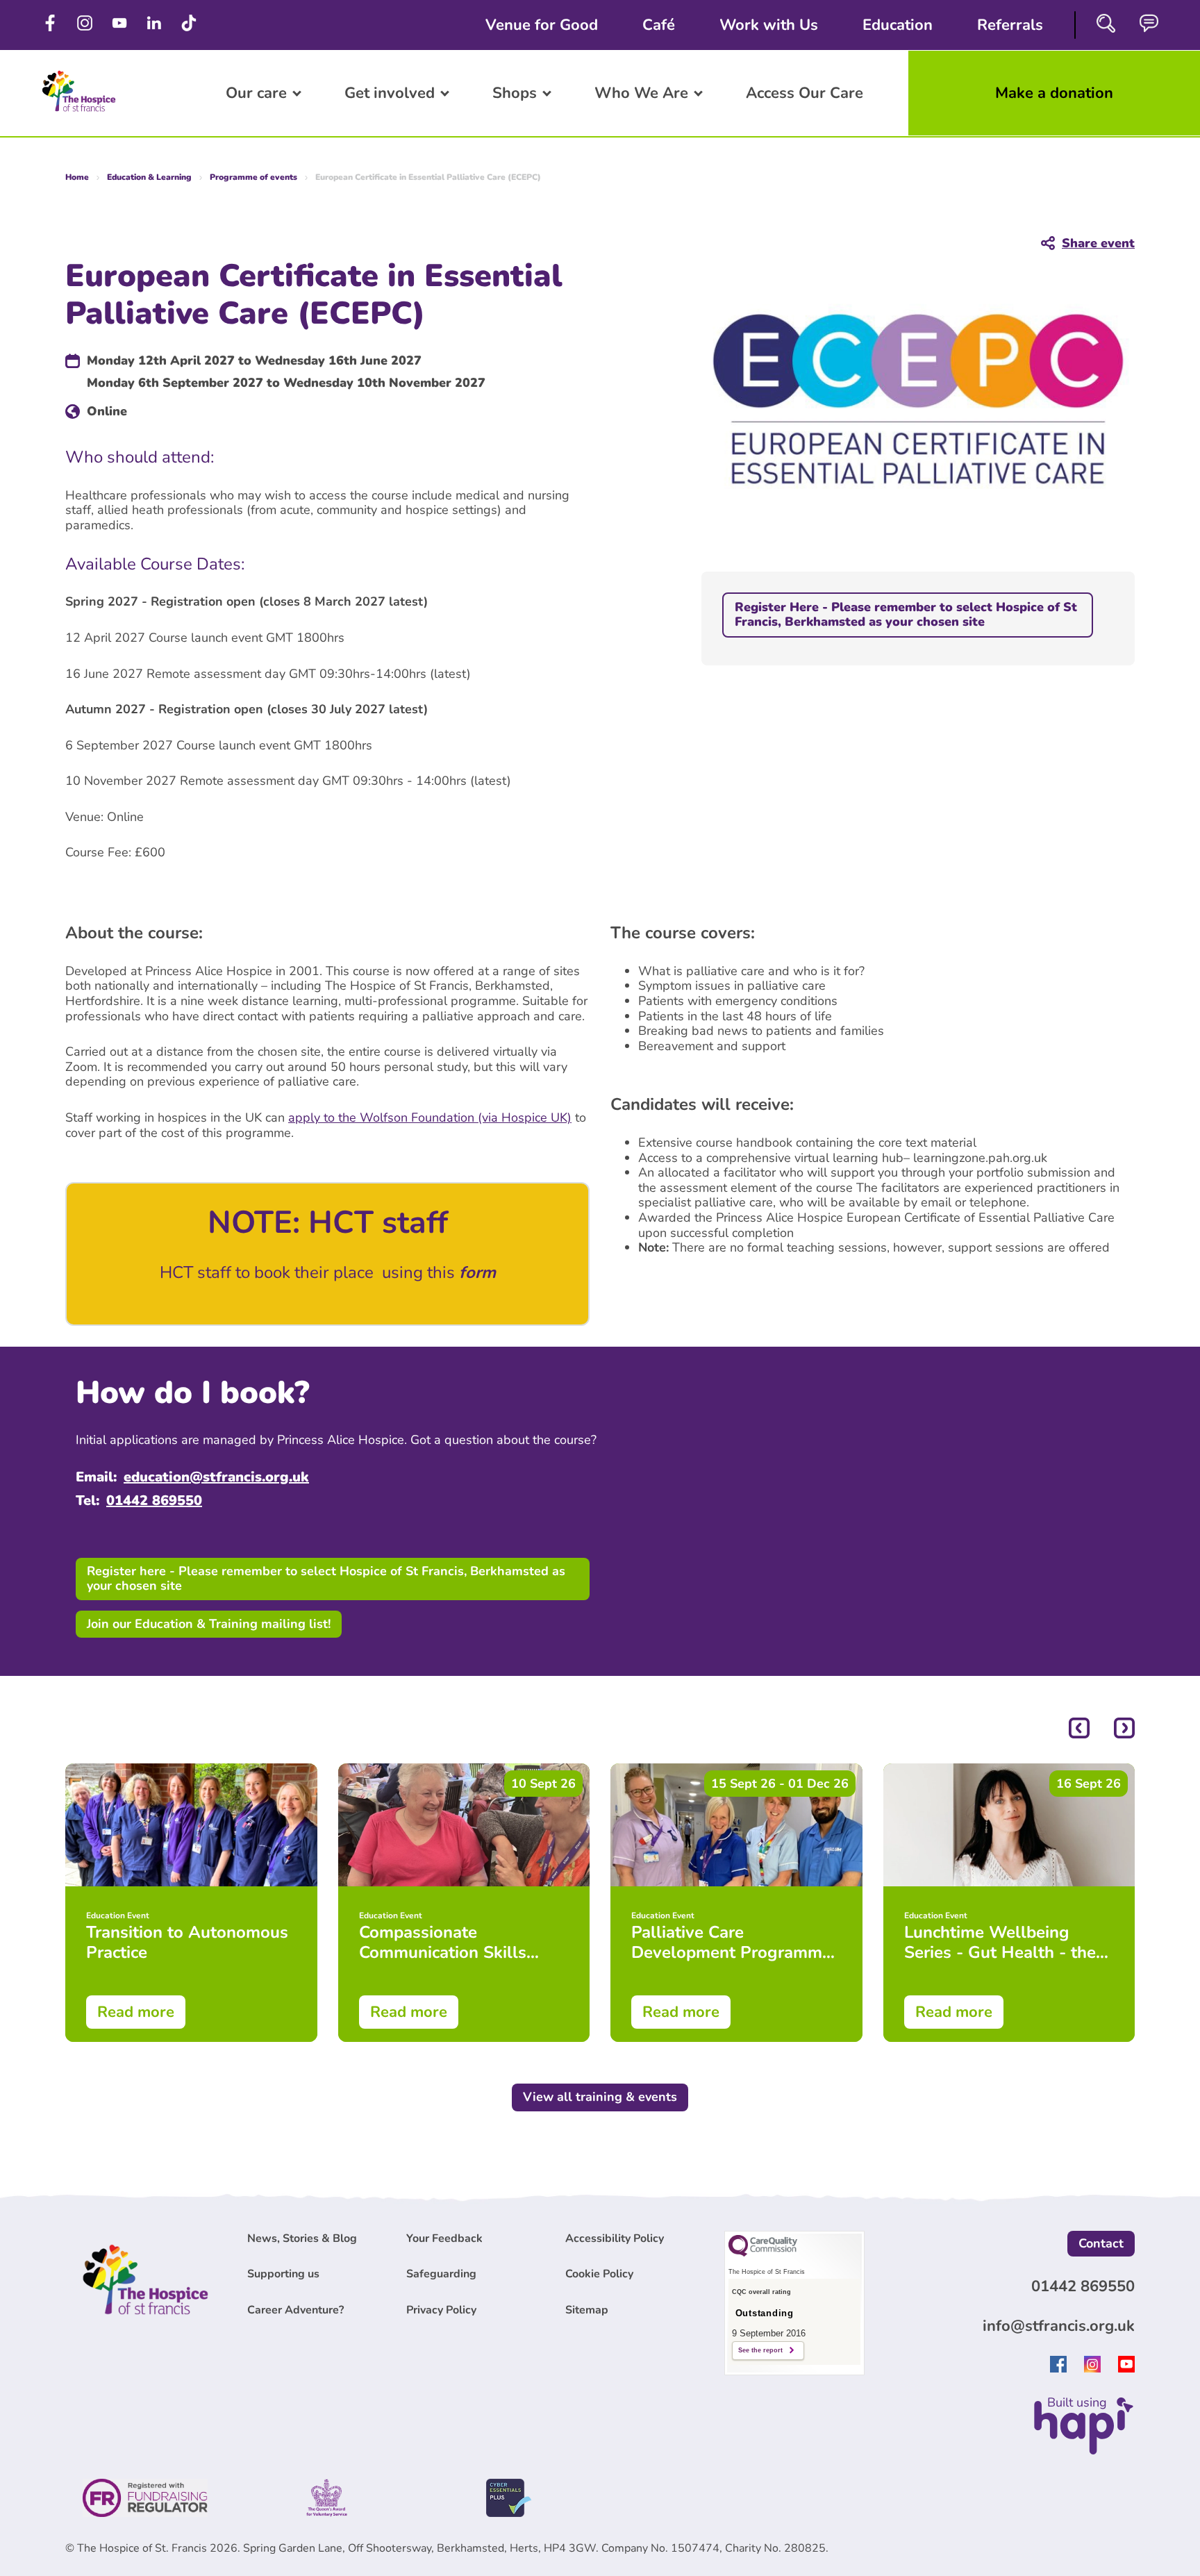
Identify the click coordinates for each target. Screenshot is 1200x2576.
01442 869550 (154, 1501)
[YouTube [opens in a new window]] (122, 25)
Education (898, 25)
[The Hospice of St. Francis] (79, 115)
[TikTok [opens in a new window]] (191, 25)
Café (659, 25)
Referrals (1010, 25)
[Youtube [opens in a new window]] (1126, 2368)
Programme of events (253, 177)
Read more (136, 2012)
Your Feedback (444, 2238)
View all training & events (600, 2097)
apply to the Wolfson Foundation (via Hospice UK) (430, 1117)
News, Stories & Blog (302, 2238)
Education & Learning (149, 177)
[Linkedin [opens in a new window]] (156, 25)
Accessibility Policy (615, 2238)
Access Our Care (805, 93)
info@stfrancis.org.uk (1059, 2326)
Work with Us (769, 25)
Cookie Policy (599, 2274)
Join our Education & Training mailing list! (209, 1624)
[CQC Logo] (763, 2253)
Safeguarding (441, 2274)
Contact (1101, 2243)
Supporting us (283, 2274)
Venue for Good (542, 25)
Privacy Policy (441, 2310)
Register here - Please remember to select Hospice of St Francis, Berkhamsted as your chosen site (326, 1579)
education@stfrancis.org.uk (216, 1477)
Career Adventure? (295, 2310)
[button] (1079, 1730)
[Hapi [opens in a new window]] (1084, 2450)
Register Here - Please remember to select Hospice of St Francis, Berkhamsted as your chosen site (906, 615)
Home (77, 177)
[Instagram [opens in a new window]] (87, 25)
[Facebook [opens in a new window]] (52, 25)
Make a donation (1054, 93)
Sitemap (587, 2310)
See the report (760, 2350)
